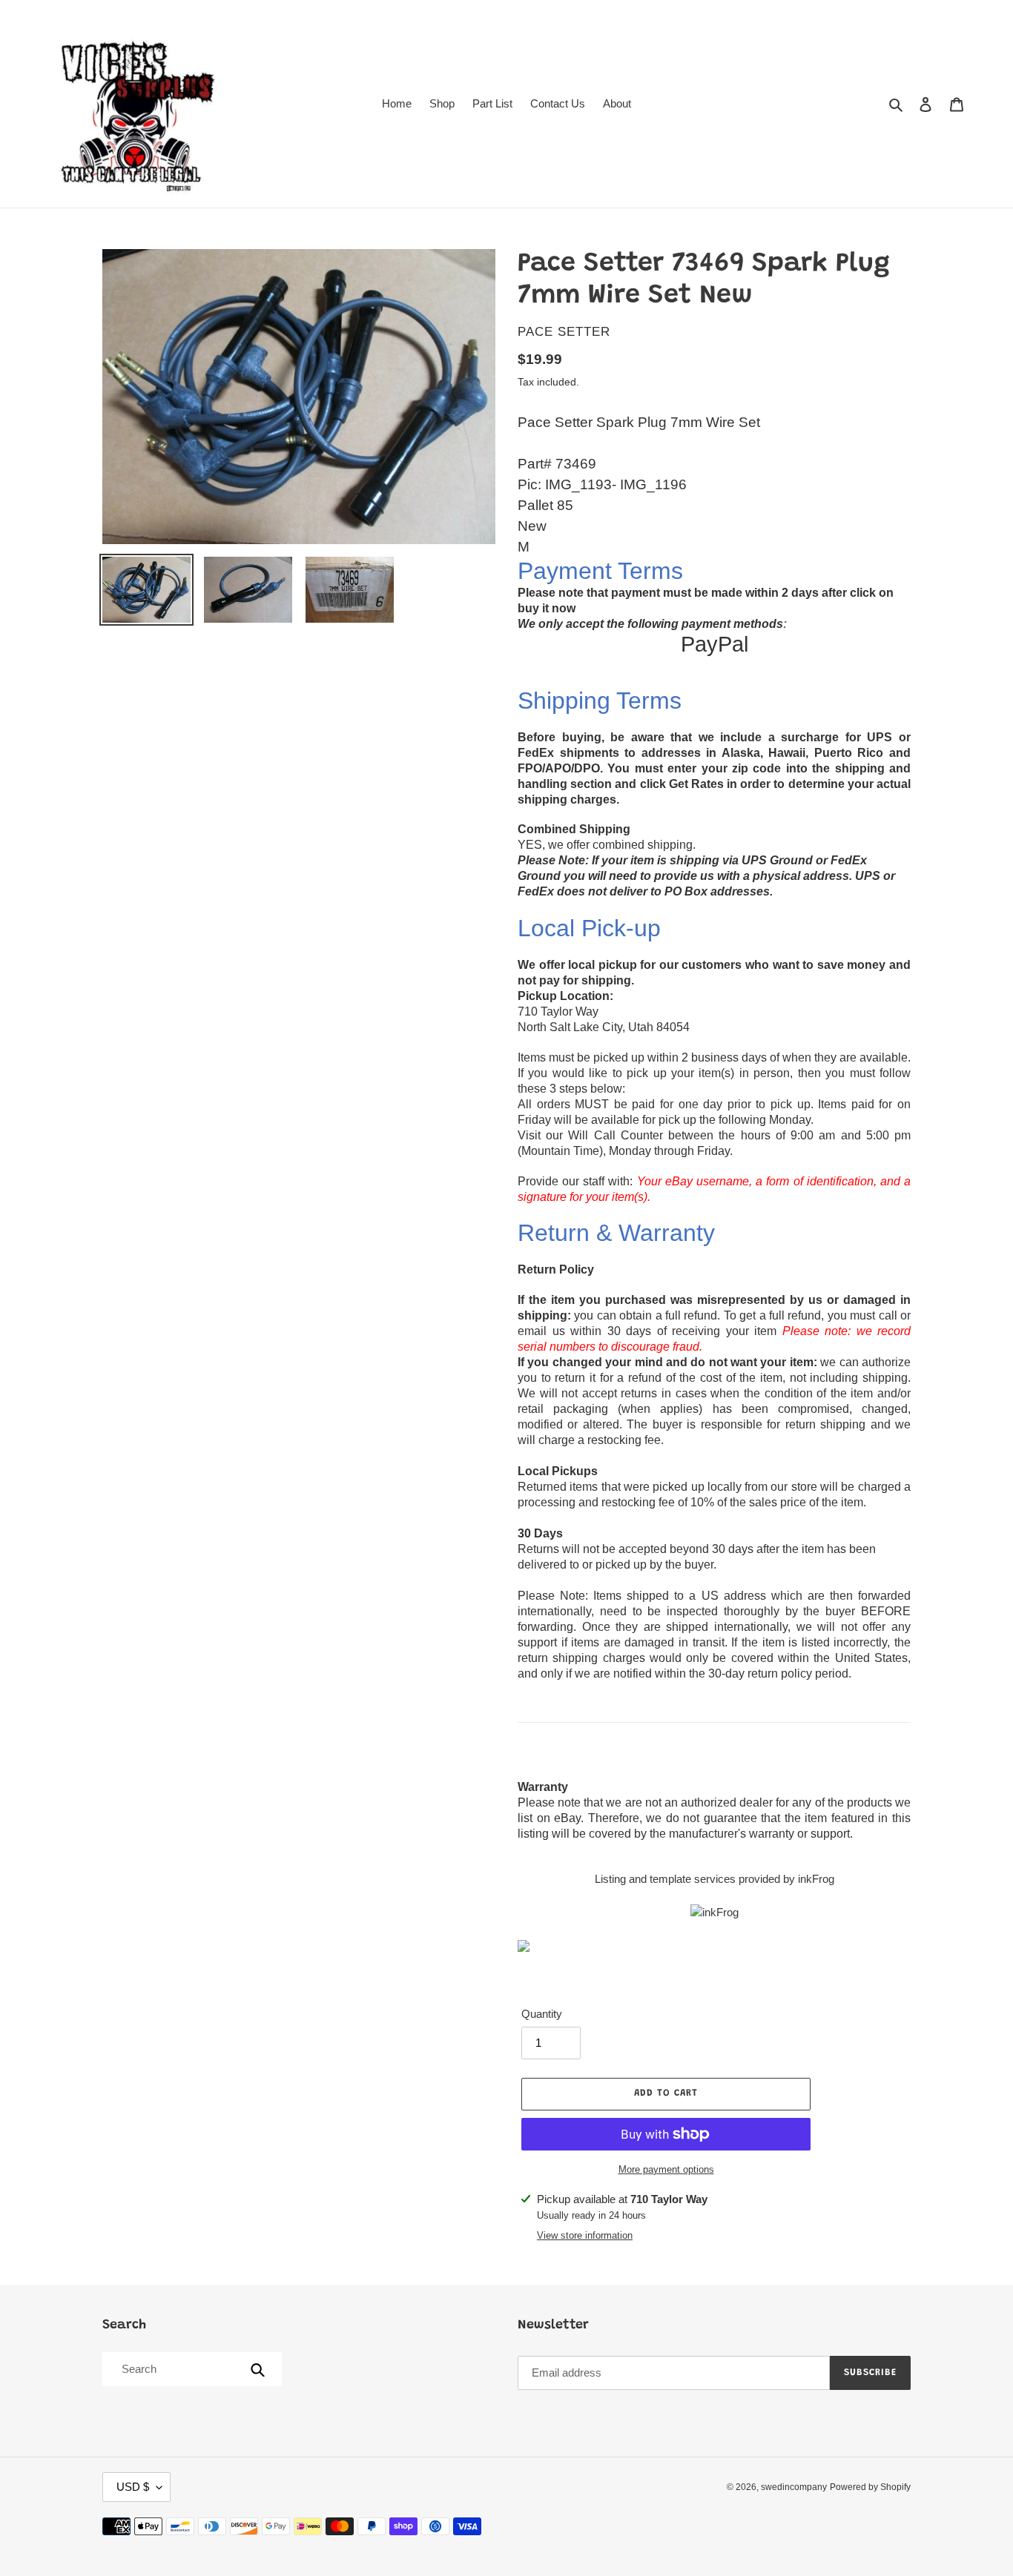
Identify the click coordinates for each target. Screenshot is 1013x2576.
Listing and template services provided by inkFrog (715, 1879)
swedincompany (794, 2487)
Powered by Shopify (870, 2487)
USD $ (133, 2487)
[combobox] (191, 2369)
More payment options (666, 2169)
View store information (585, 2235)
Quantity (542, 2014)
